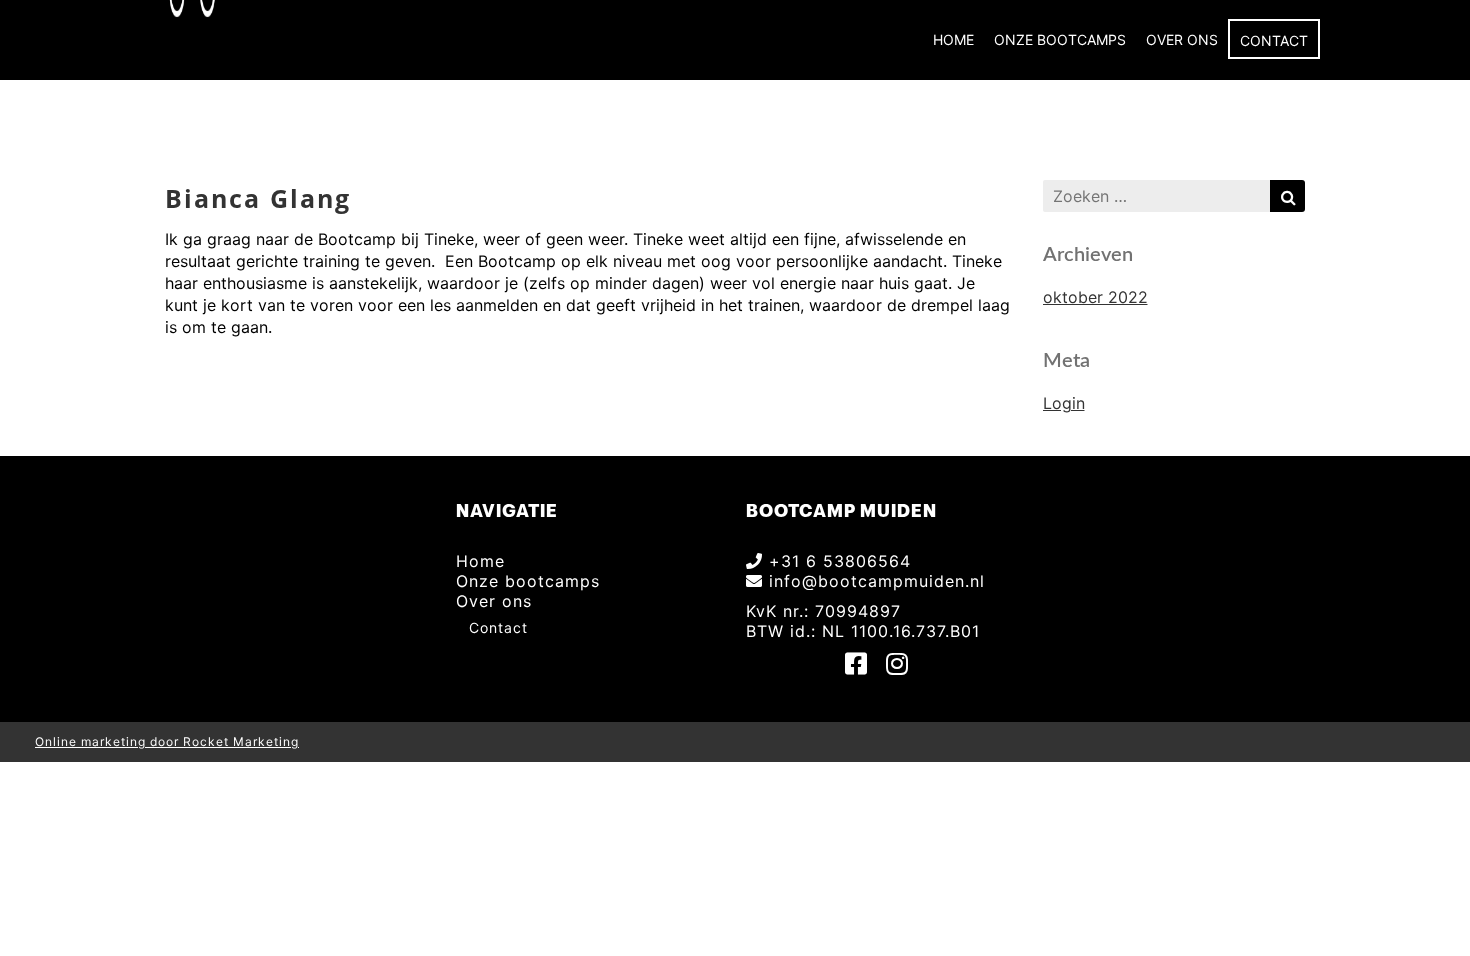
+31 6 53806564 (837, 561)
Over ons (1182, 39)
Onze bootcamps (1060, 39)
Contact (1274, 40)
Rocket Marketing (241, 741)
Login (1064, 403)
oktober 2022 (1095, 297)
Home (953, 39)
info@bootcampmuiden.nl (874, 581)
